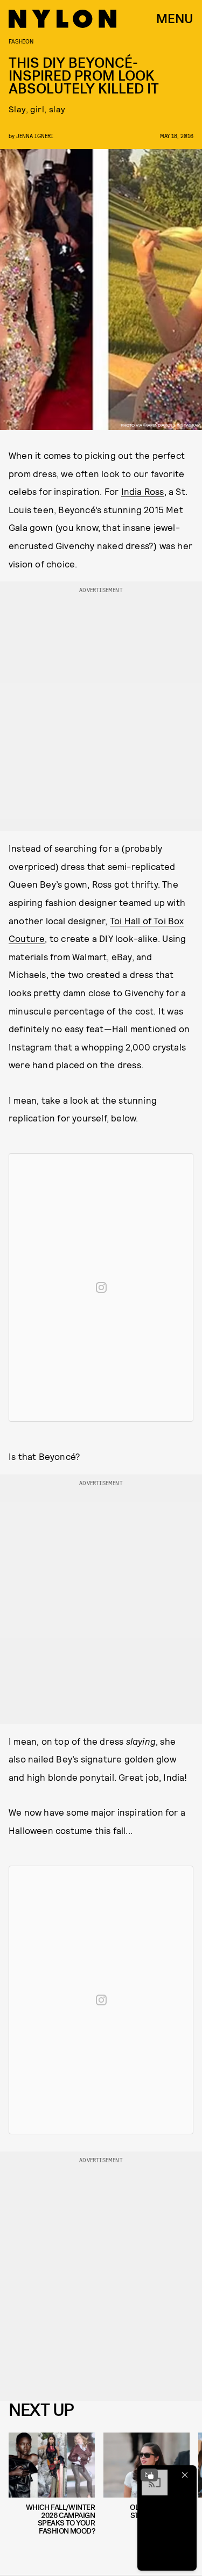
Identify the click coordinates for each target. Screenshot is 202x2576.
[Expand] (149, 2475)
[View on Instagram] (101, 1287)
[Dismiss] (185, 2475)
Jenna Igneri (35, 136)
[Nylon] (62, 19)
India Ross (143, 491)
